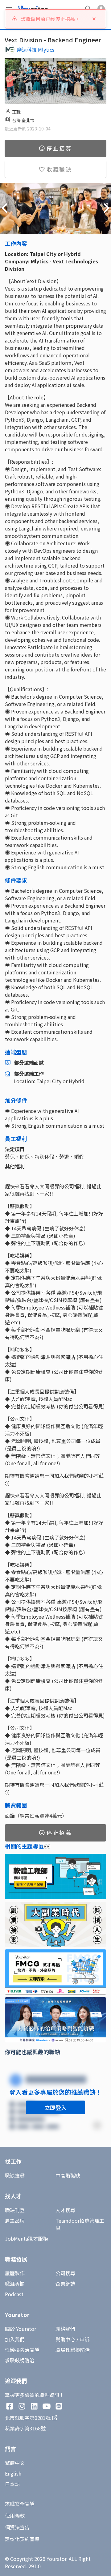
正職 (16, 112)
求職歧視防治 (20, 2360)
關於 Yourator (21, 2329)
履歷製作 (15, 2273)
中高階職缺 (68, 2175)
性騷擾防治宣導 (22, 2350)
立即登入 (55, 2107)
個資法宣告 (17, 2527)
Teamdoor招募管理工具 (80, 2224)
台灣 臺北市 (23, 120)
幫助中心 (65, 2339)
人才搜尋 (65, 2210)
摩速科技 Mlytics (36, 49)
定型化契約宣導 (22, 2539)
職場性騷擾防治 (73, 2350)
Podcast (14, 2294)
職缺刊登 (15, 2210)
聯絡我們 (65, 2329)
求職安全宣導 (20, 2504)
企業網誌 (65, 2284)
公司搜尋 (65, 2273)
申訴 (84, 2339)
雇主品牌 (15, 2220)
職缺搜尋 (15, 2175)
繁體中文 (15, 2463)
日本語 (12, 2484)
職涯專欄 (15, 2284)
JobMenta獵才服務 (26, 2238)
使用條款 (15, 2515)
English (13, 2473)
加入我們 (15, 2339)
